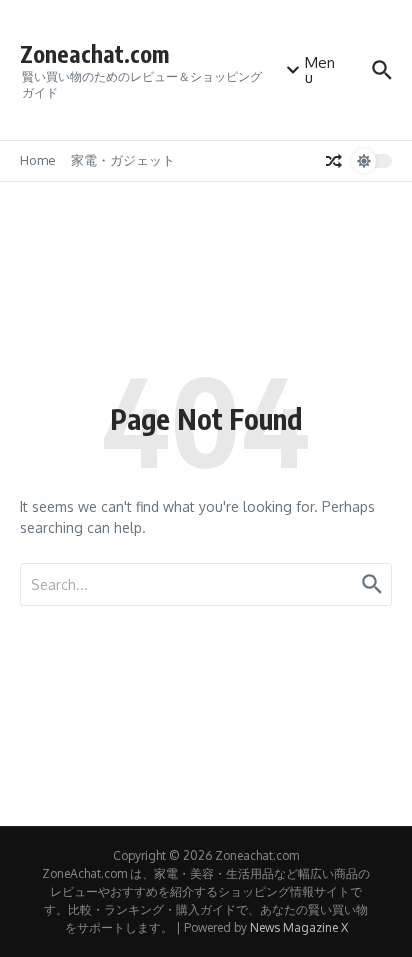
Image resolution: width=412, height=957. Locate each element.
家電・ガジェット (123, 160)
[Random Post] (334, 161)
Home (38, 160)
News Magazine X (299, 927)
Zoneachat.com (94, 53)
